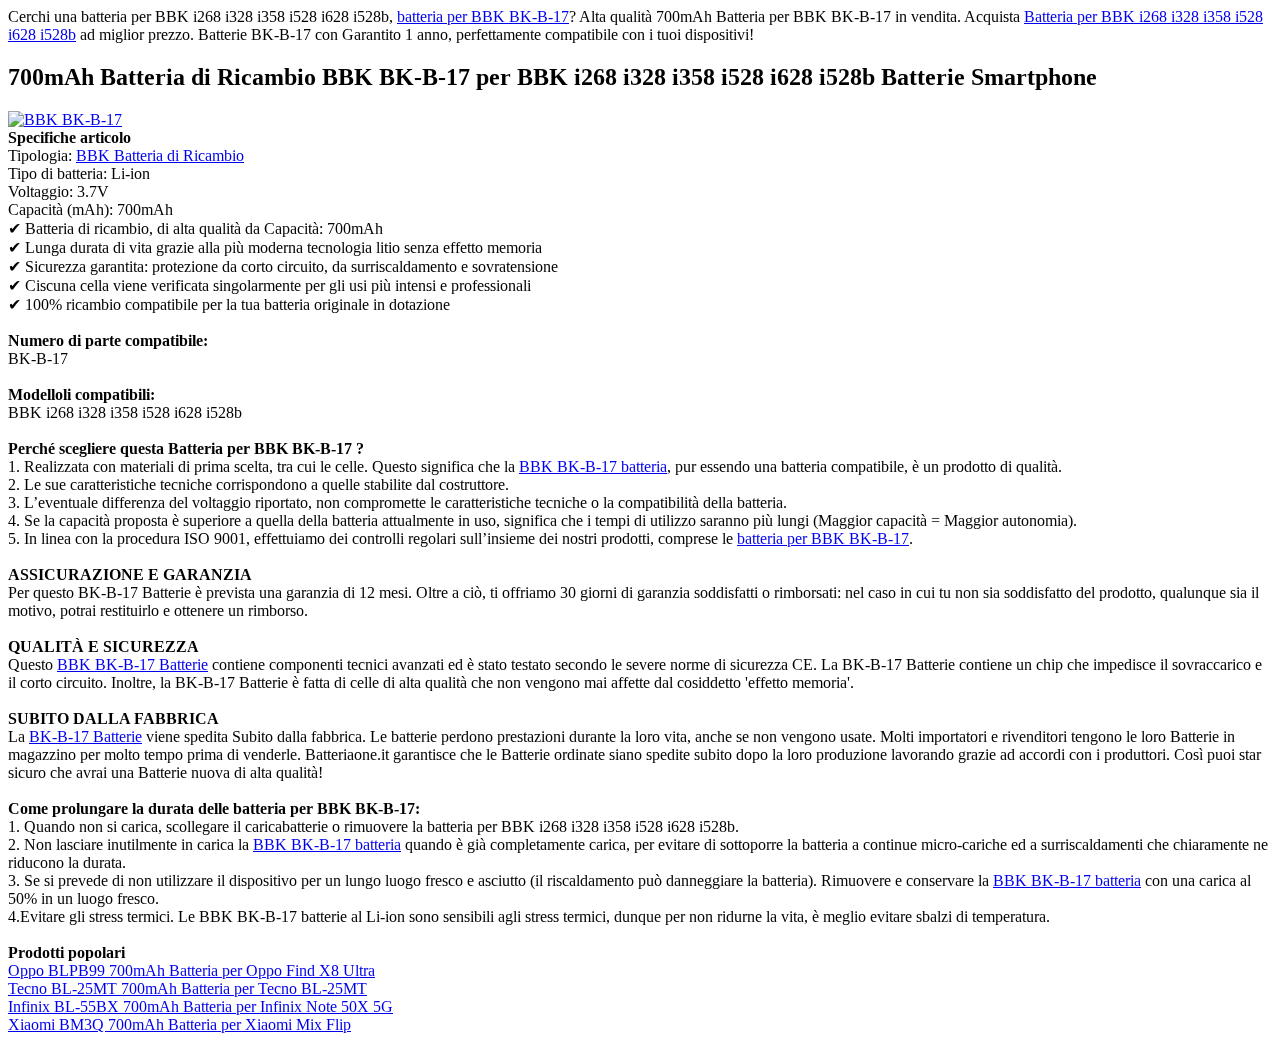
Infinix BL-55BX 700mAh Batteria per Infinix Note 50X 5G (200, 1006)
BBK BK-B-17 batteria (593, 466)
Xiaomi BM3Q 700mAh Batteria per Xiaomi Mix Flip (179, 1024)
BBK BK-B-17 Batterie (132, 664)
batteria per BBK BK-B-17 (483, 16)
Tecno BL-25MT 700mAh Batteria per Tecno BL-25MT (187, 988)
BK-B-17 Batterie (85, 736)
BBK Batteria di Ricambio (160, 155)
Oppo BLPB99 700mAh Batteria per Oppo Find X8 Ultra (191, 970)
